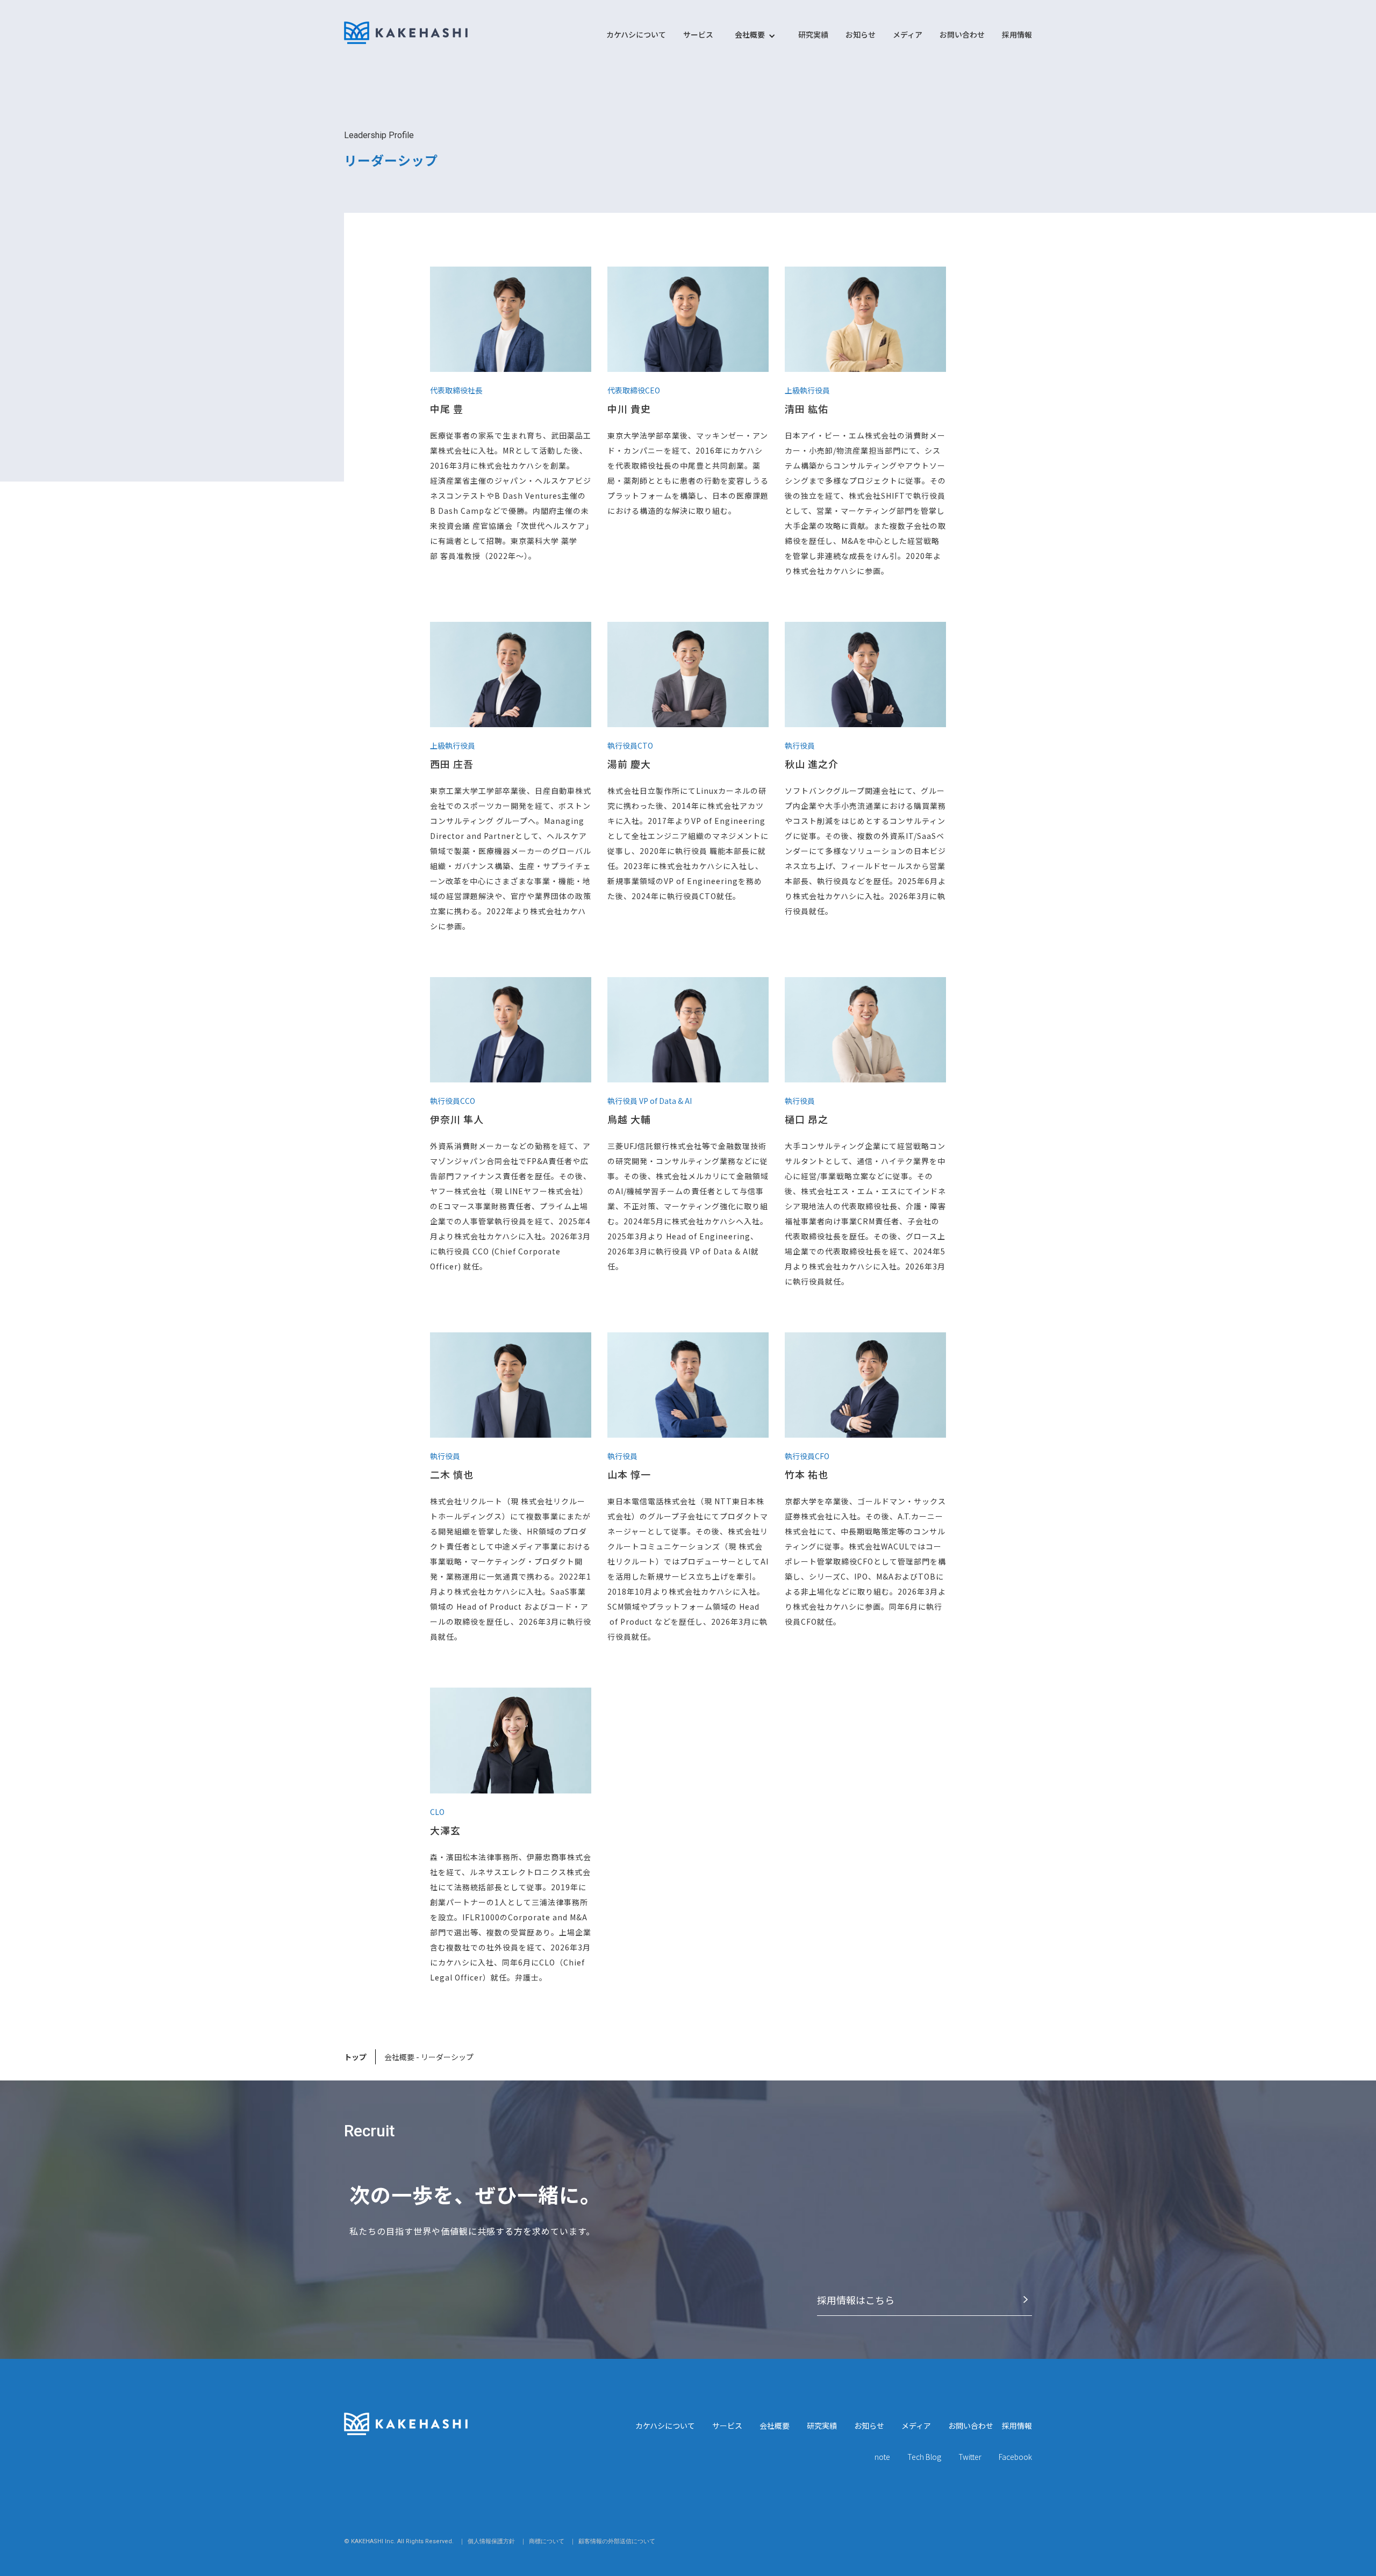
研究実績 (813, 34)
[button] (750, 40)
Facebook (1015, 2457)
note (882, 2457)
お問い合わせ (962, 34)
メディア (908, 34)
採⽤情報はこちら (856, 2300)
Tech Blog (924, 2457)
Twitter (970, 2457)
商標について (547, 2541)
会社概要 (775, 2426)
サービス (698, 34)
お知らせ (861, 34)
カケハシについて (636, 34)
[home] (406, 33)
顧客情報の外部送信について (617, 2541)
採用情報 (1017, 34)
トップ (355, 2057)
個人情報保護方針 (491, 2541)
